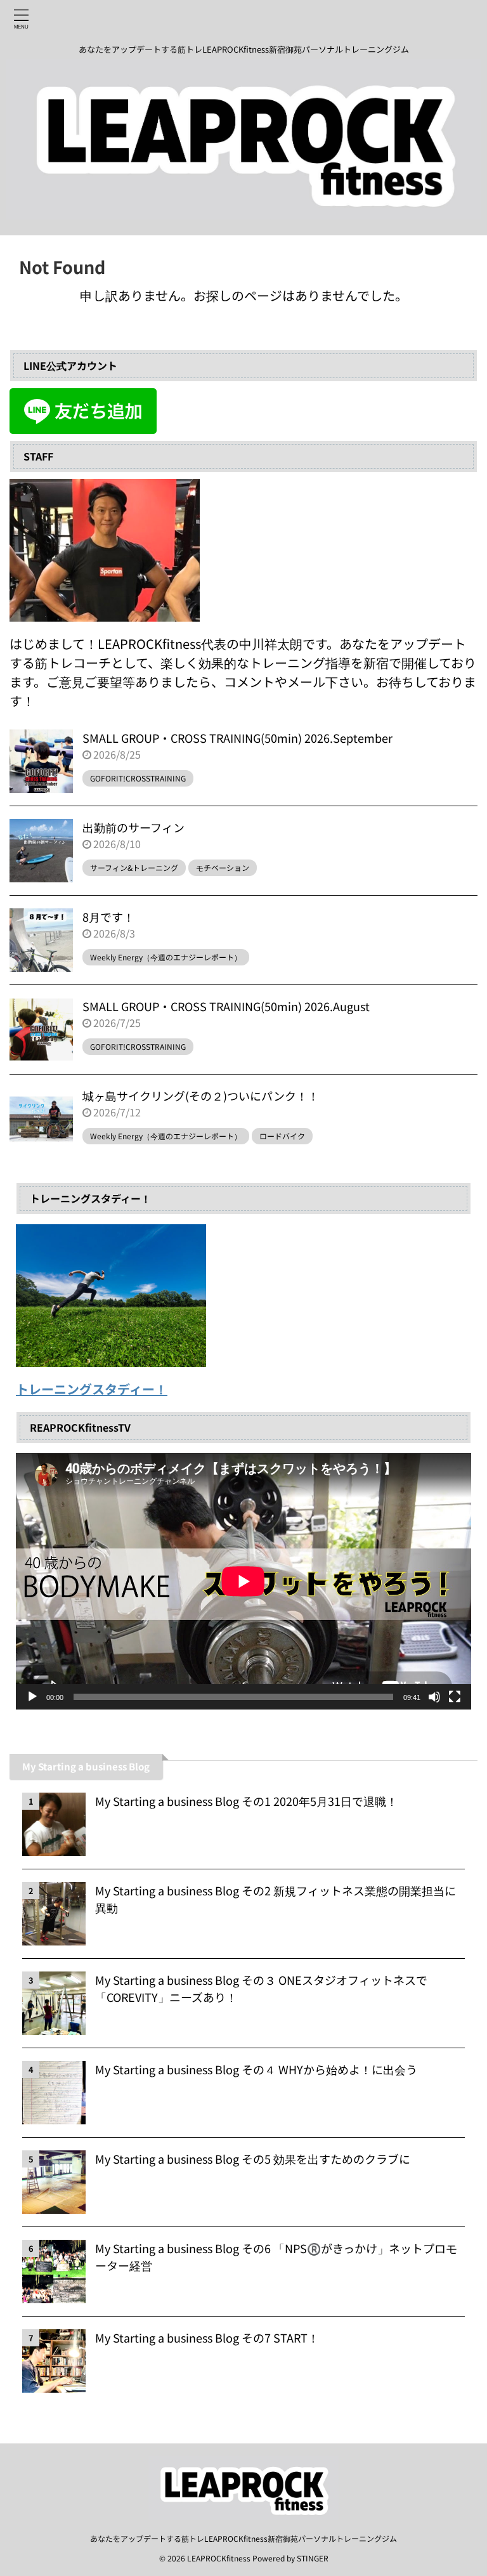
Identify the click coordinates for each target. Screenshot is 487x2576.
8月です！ (108, 917)
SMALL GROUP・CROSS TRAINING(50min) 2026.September (237, 738)
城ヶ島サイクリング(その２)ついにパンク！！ (201, 1095)
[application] (243, 1581)
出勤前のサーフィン (133, 827)
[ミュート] (434, 1697)
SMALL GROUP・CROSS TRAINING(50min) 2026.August (226, 1006)
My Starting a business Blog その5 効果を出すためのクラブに (253, 2159)
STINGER (313, 2558)
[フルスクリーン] (455, 1697)
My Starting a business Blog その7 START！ (207, 2337)
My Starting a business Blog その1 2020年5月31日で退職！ (246, 1801)
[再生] (32, 1697)
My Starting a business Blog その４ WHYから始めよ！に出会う (256, 2069)
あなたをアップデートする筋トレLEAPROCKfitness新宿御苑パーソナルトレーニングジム (243, 2538)
